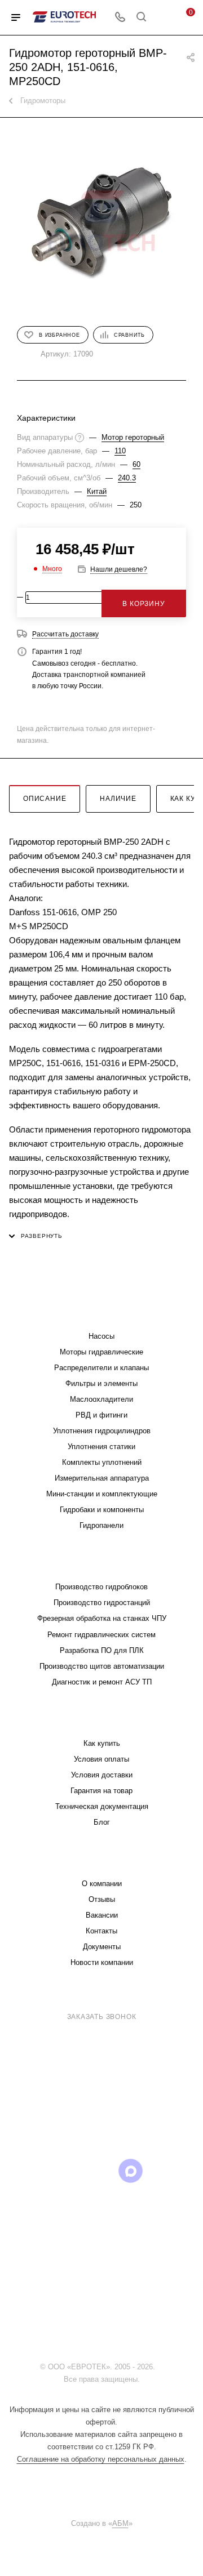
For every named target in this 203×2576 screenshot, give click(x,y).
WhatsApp (159, 2171)
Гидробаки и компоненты (102, 1510)
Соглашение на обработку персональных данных (101, 2459)
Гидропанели (101, 1525)
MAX (131, 2171)
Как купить (102, 1743)
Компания (101, 1861)
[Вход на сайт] (160, 2367)
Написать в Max (162, 2111)
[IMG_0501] (101, 221)
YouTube (73, 2171)
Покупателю (102, 1721)
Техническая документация (102, 1806)
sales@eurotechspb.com (110, 2037)
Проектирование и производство (101, 1564)
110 (120, 451)
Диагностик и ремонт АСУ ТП (102, 1682)
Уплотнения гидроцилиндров (102, 1431)
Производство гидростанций (102, 1603)
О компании (102, 1884)
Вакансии (102, 1915)
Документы (102, 1947)
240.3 (127, 478)
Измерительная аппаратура (102, 1478)
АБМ (120, 2523)
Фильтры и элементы (101, 1383)
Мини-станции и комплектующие (102, 1494)
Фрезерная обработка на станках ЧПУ (102, 1618)
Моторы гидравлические (101, 1352)
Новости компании (102, 1962)
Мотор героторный (133, 437)
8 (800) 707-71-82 (104, 2002)
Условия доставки (102, 1775)
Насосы (101, 1336)
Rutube (102, 2171)
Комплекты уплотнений (102, 1462)
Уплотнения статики (101, 1447)
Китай (97, 491)
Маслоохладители (101, 1399)
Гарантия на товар (101, 1791)
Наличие (118, 799)
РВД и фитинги (101, 1415)
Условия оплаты (101, 1759)
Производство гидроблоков (101, 1587)
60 (136, 464)
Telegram (44, 2171)
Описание (45, 799)
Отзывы (102, 1899)
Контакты (101, 1931)
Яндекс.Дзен (102, 2200)
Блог (102, 1822)
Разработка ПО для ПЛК (102, 1650)
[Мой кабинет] (162, 18)
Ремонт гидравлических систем (101, 1635)
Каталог (101, 1314)
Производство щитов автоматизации (102, 1666)
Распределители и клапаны (101, 1368)
